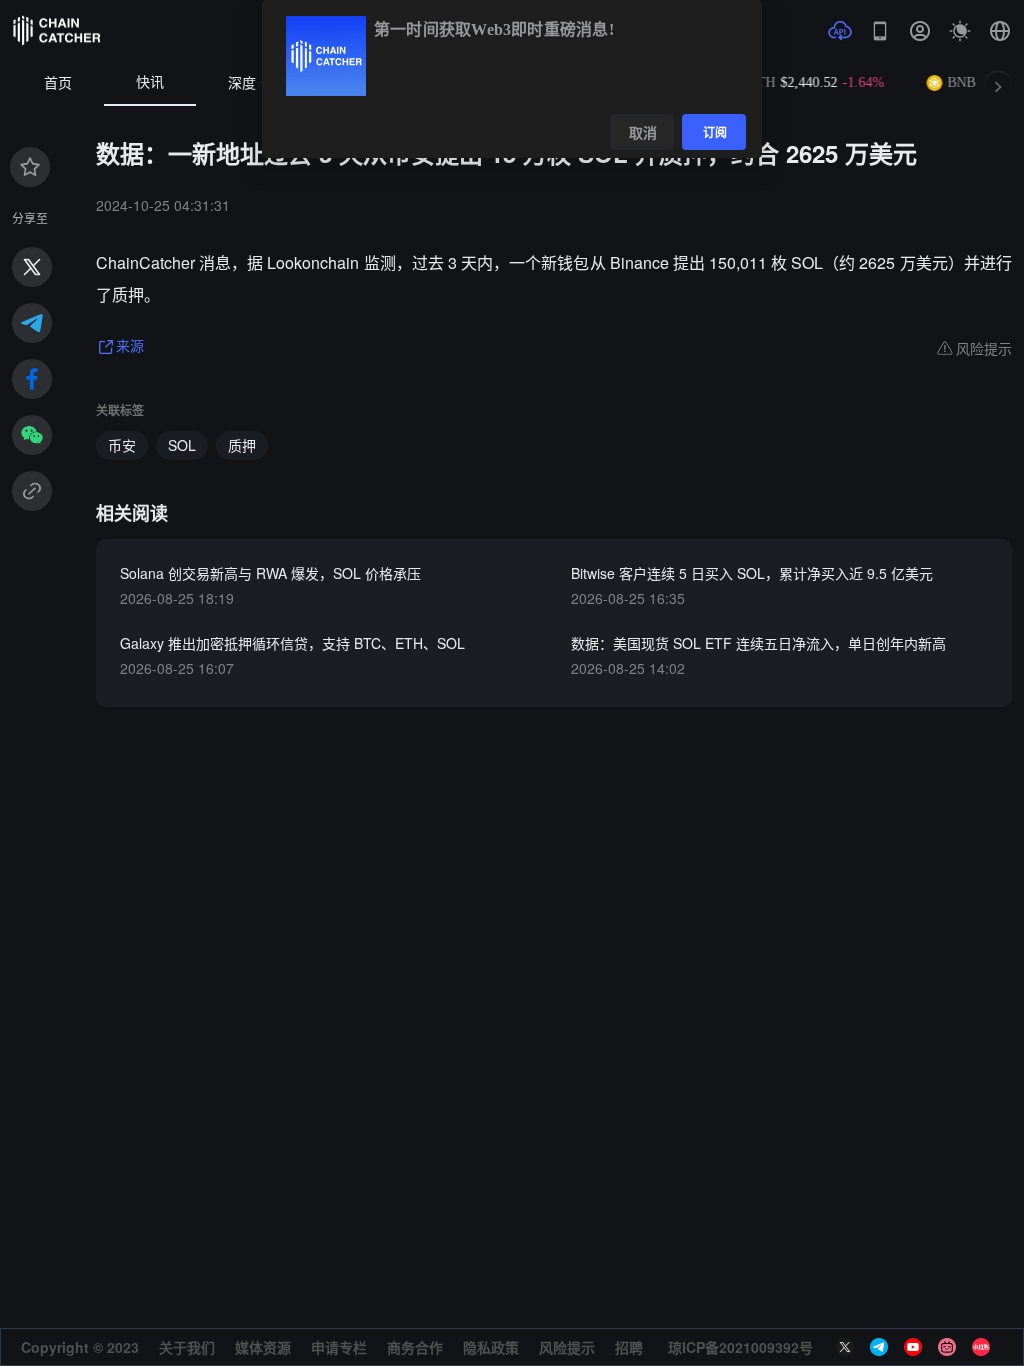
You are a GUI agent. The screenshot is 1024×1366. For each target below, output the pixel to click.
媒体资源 (263, 1347)
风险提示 (567, 1347)
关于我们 (187, 1347)
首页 (58, 83)
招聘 (629, 1347)
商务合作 (415, 1347)
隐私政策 (491, 1347)
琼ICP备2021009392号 (740, 1347)
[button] (1000, 31)
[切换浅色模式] (960, 31)
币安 (122, 445)
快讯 (150, 82)
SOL (182, 445)
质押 (242, 445)
